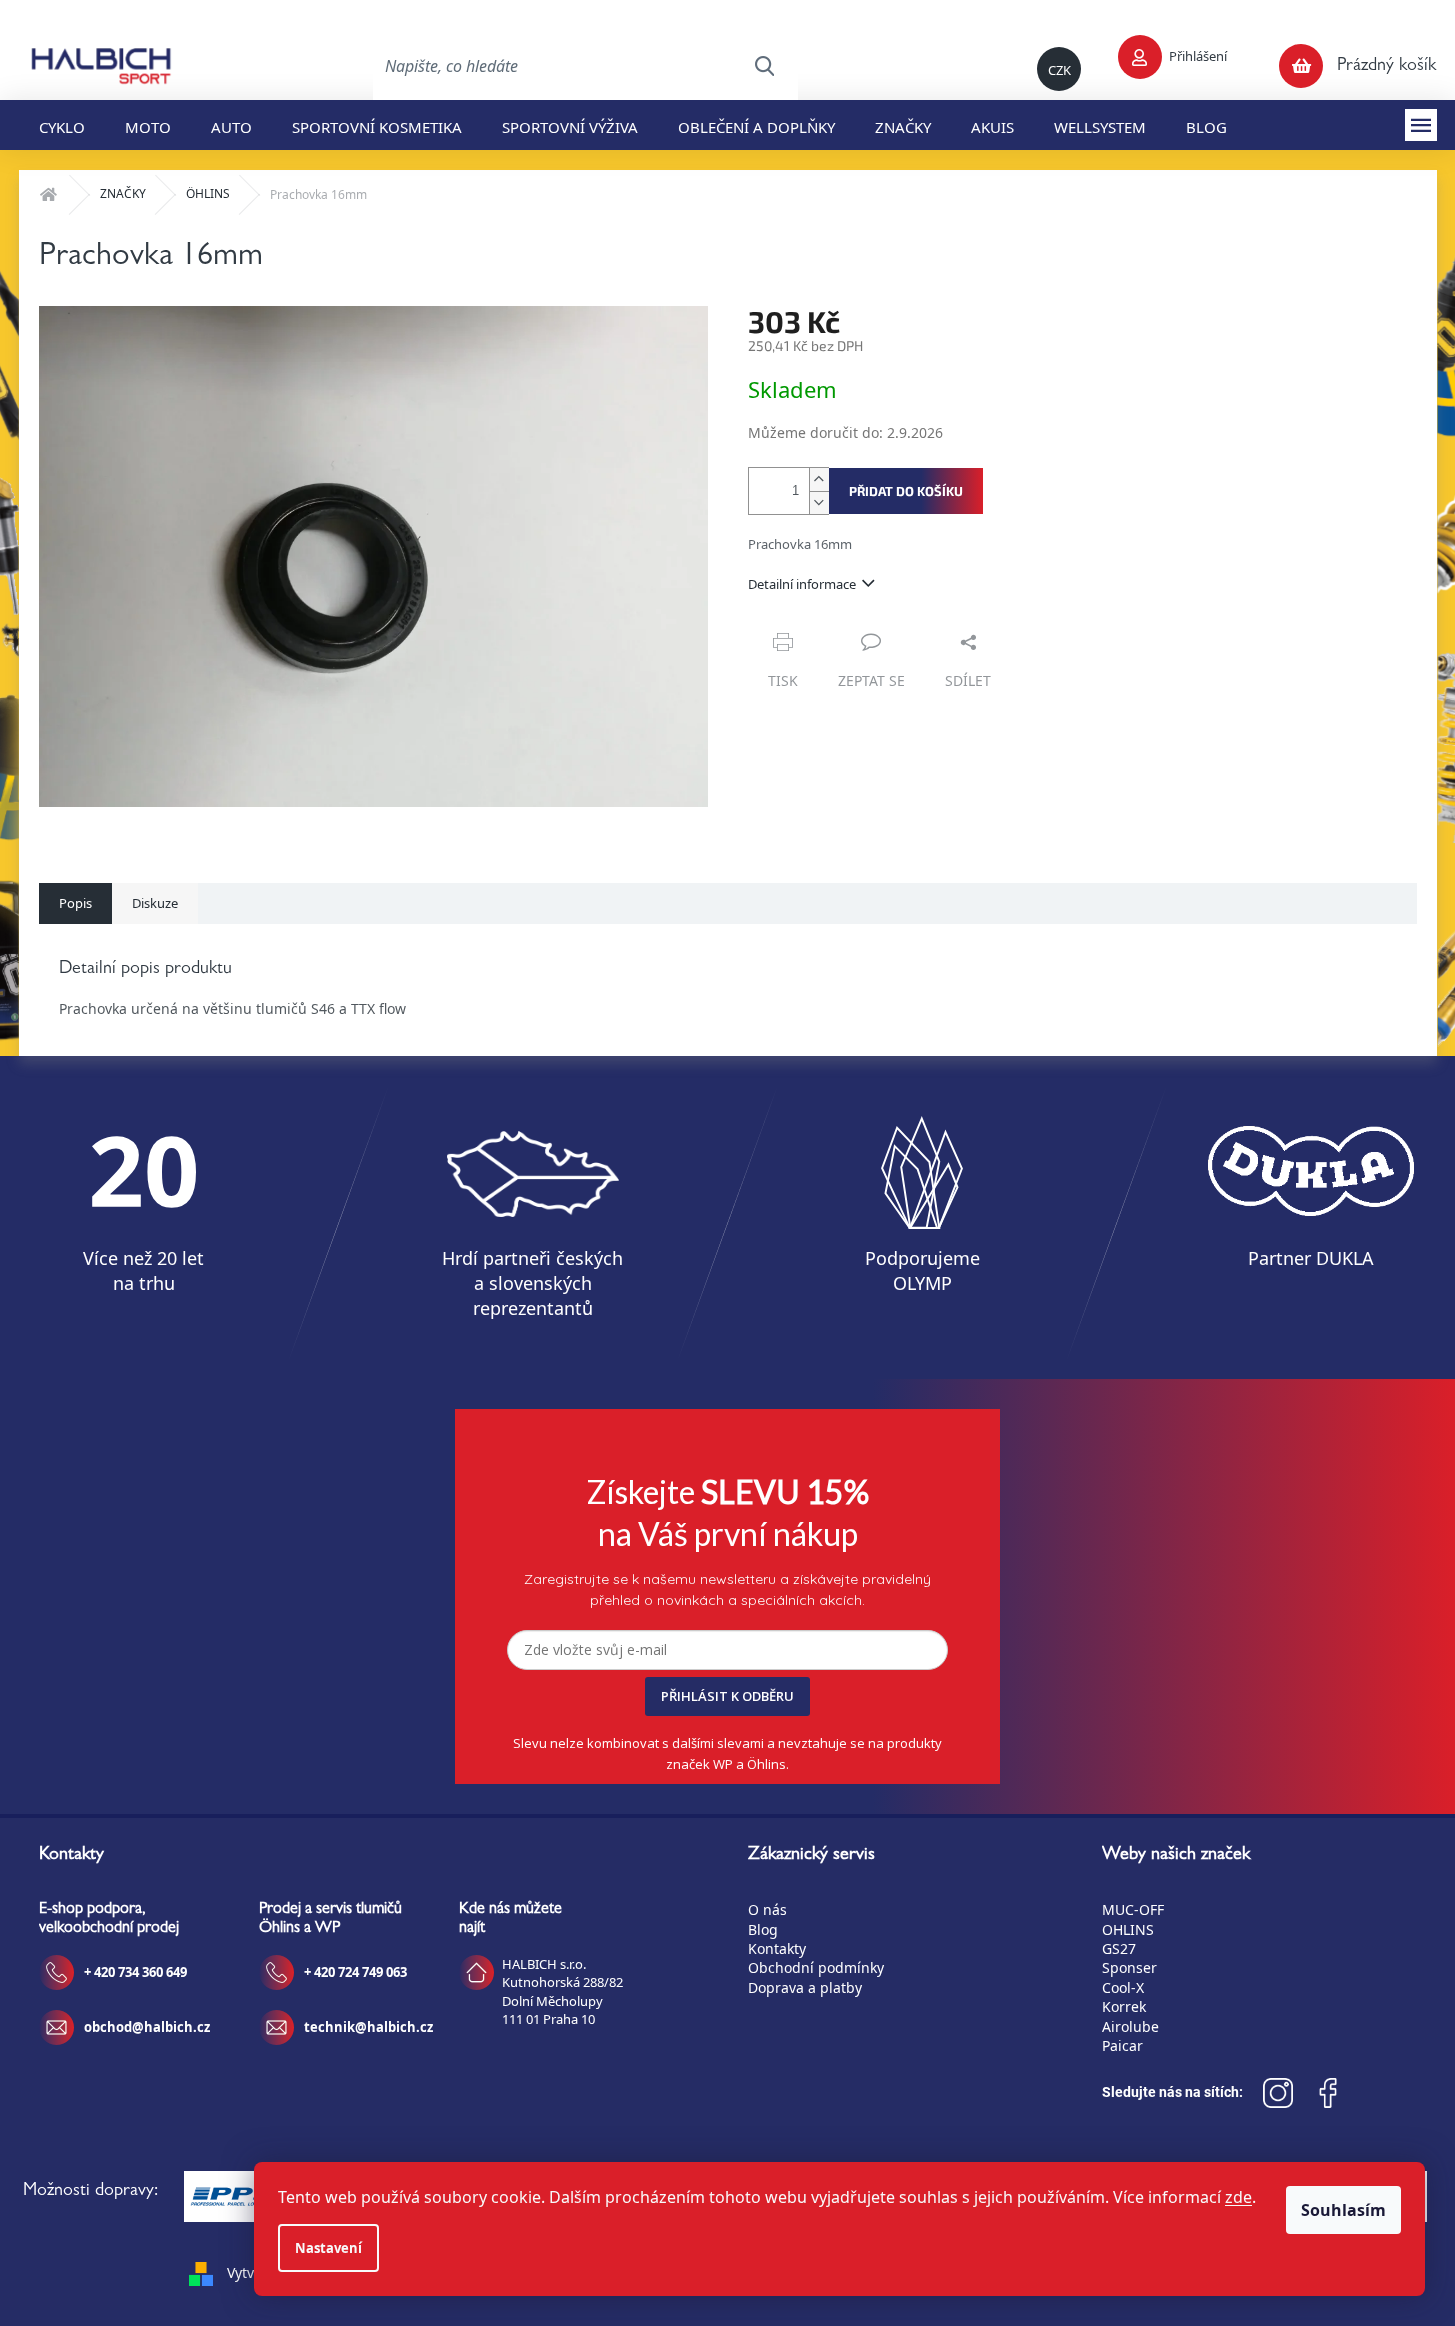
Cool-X (1123, 1987)
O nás (767, 1909)
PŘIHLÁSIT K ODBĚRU (727, 1696)
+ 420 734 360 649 (135, 1972)
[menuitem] (62, 125)
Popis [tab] (75, 903)
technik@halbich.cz (368, 2027)
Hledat (764, 66)
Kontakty (777, 1948)
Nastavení (328, 2248)
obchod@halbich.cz (147, 2027)
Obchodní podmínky (816, 1967)
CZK (1059, 70)
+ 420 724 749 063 (355, 1972)
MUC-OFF (1133, 1909)
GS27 (1119, 1948)
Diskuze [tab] (155, 903)
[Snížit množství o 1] (819, 502)
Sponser (1129, 1967)
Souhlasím (1343, 2210)
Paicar (1122, 2045)
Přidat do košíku (906, 491)
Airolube (1130, 2026)
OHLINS (1128, 1929)
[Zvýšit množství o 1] (819, 479)
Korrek (1124, 2006)
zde (1238, 2197)
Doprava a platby (805, 1987)
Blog (763, 1929)
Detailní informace (802, 584)
